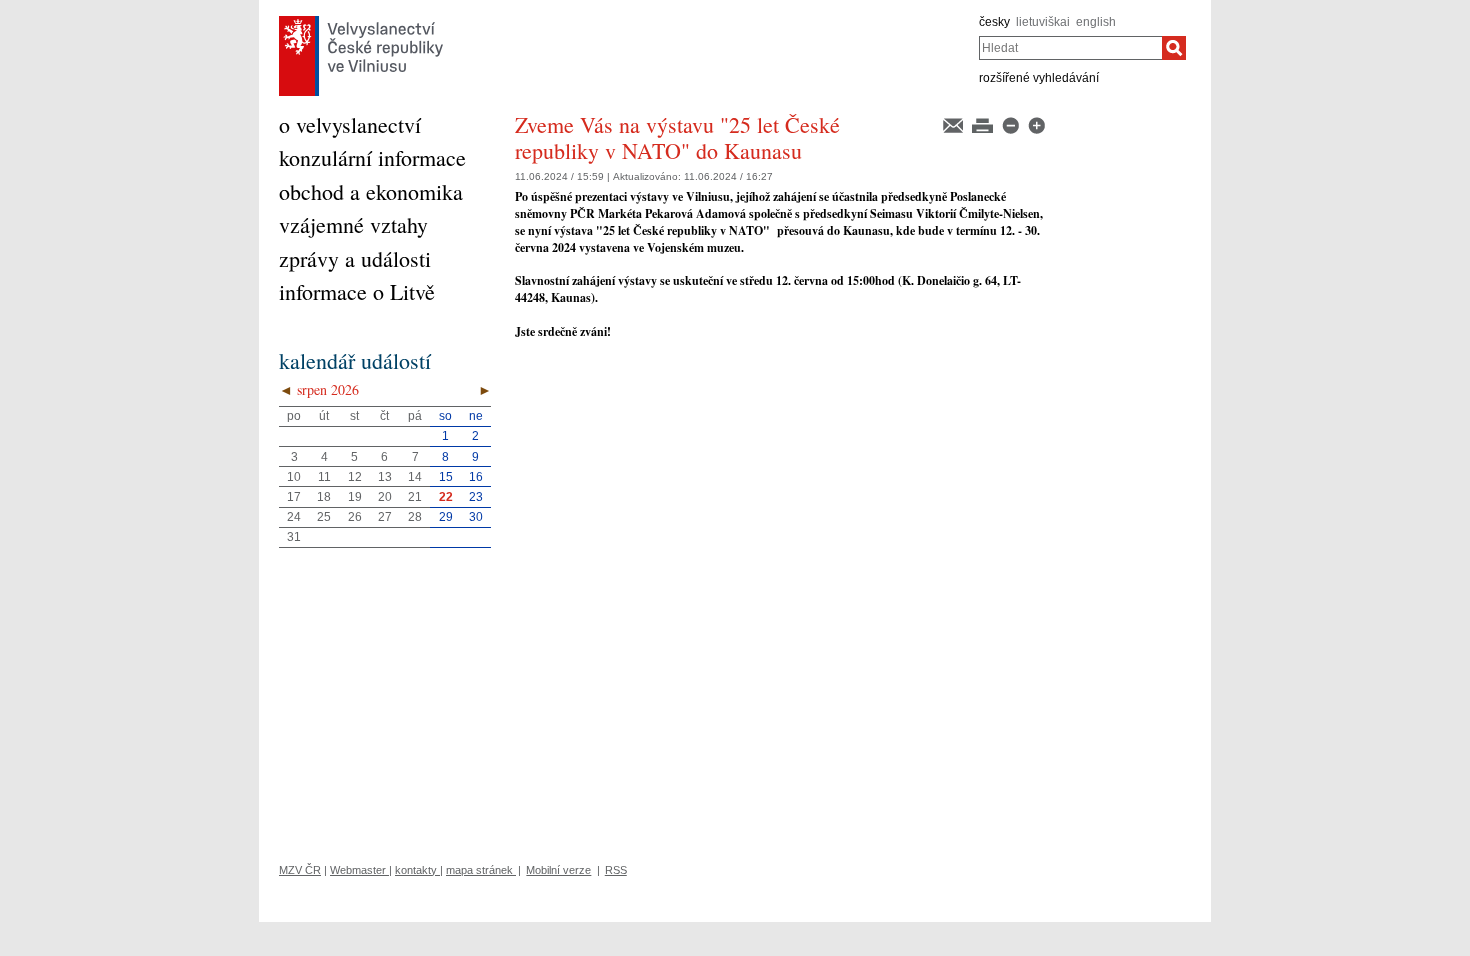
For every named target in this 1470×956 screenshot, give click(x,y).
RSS (616, 870)
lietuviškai (1043, 22)
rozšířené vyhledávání (1039, 78)
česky (994, 22)
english (1096, 22)
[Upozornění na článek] (954, 124)
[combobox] (1070, 48)
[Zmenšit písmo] (1012, 124)
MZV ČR (300, 870)
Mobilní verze (558, 870)
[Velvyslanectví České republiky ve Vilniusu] (361, 21)
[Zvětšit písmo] (1036, 124)
